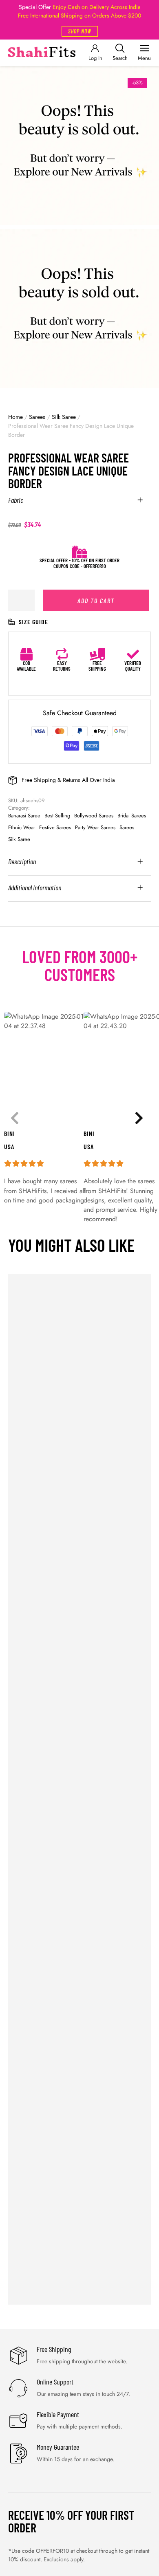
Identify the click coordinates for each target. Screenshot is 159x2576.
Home (15, 417)
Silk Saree (64, 417)
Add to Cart (96, 600)
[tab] (79, 505)
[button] (80, 31)
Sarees (37, 417)
